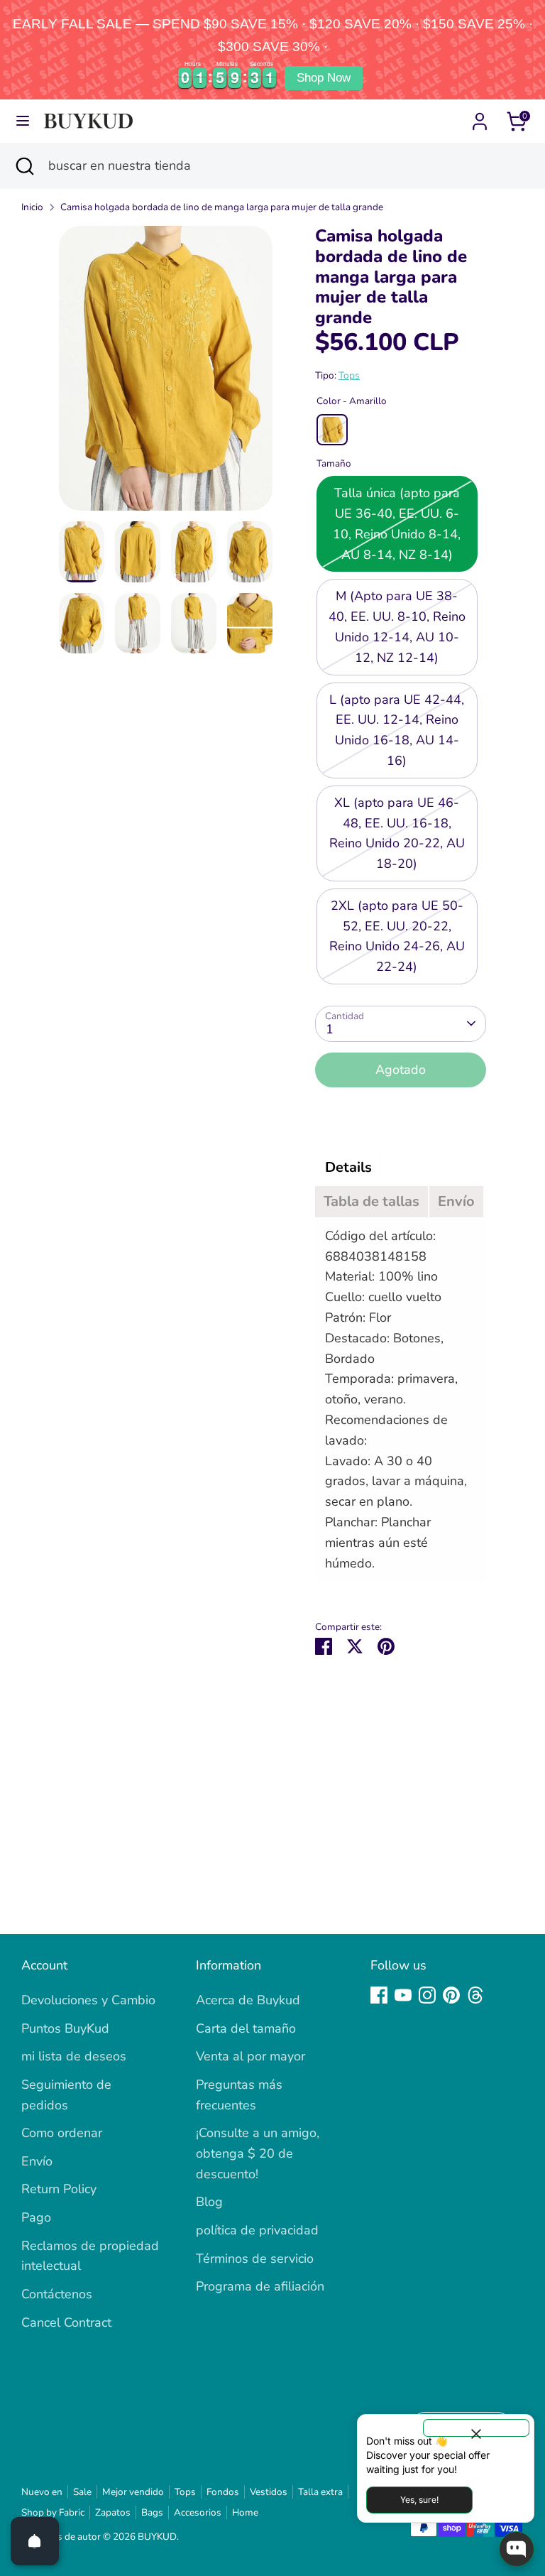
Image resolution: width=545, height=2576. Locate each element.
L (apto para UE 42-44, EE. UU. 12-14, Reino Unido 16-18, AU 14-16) (397, 730)
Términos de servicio (255, 2259)
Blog (209, 2202)
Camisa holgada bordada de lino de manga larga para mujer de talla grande (222, 207)
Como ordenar (62, 2133)
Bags (152, 2512)
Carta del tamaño (246, 2028)
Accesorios (198, 2512)
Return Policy (59, 2189)
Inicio (32, 207)
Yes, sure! (419, 2500)
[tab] (348, 1168)
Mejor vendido (133, 2492)
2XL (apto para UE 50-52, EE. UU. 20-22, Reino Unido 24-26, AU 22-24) (397, 936)
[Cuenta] (480, 117)
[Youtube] (403, 1995)
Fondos (223, 2492)
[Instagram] (427, 1995)
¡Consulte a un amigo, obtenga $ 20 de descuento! (258, 2153)
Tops (349, 375)
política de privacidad (257, 2230)
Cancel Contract (66, 2322)
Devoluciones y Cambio (88, 2000)
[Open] (35, 2541)
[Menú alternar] (23, 121)
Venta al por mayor (251, 2056)
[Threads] (475, 1995)
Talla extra (320, 2492)
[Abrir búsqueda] (24, 166)
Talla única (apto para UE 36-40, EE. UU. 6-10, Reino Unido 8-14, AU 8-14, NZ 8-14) (397, 523)
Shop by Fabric (53, 2512)
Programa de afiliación (260, 2286)
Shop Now (324, 78)
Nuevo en (42, 2492)
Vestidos (269, 2492)
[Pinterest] (451, 1995)
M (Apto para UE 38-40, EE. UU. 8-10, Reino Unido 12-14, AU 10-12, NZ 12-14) (397, 626)
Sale (82, 2492)
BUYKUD (157, 2537)
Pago (36, 2217)
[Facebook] (379, 1995)
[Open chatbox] (517, 2549)
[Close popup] (476, 2428)
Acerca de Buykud (248, 2000)
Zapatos (113, 2512)
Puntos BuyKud (65, 2028)
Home (245, 2512)
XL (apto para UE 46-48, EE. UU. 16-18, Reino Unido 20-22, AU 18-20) (397, 833)
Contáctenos (57, 2294)
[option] (166, 374)
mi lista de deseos (74, 2056)
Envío (37, 2161)
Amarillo (332, 430)
